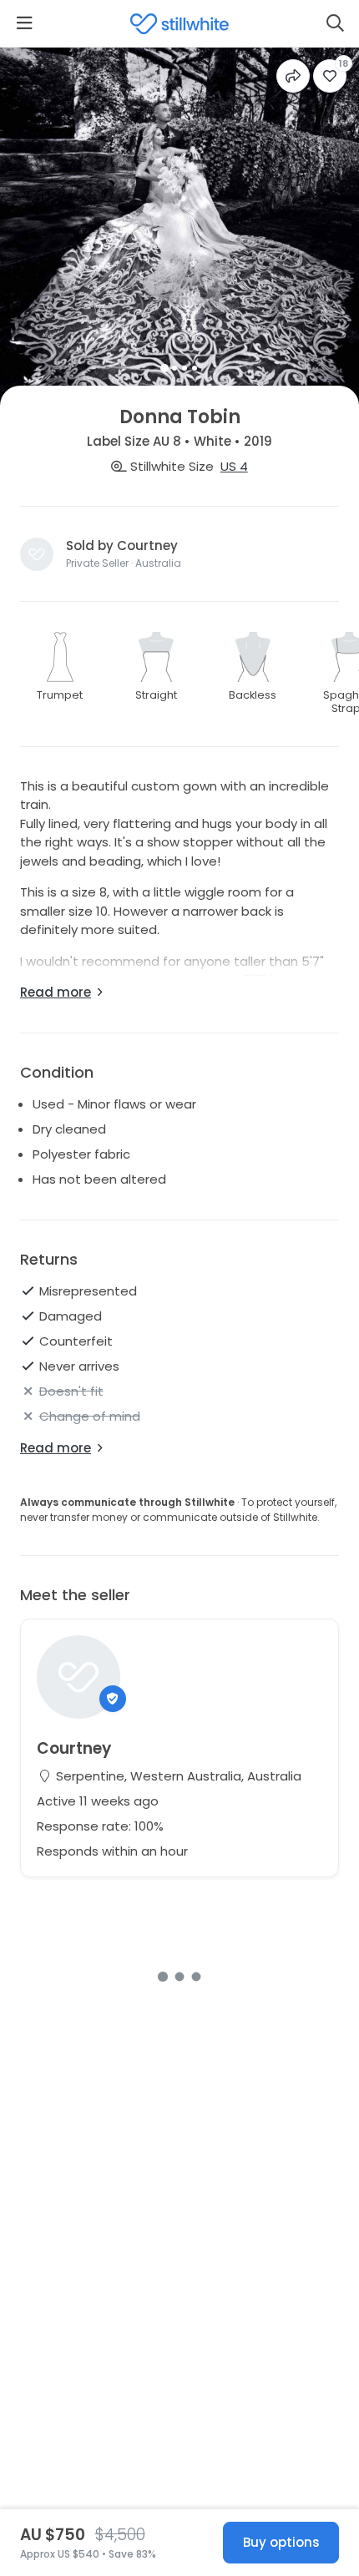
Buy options (281, 2542)
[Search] (335, 23)
